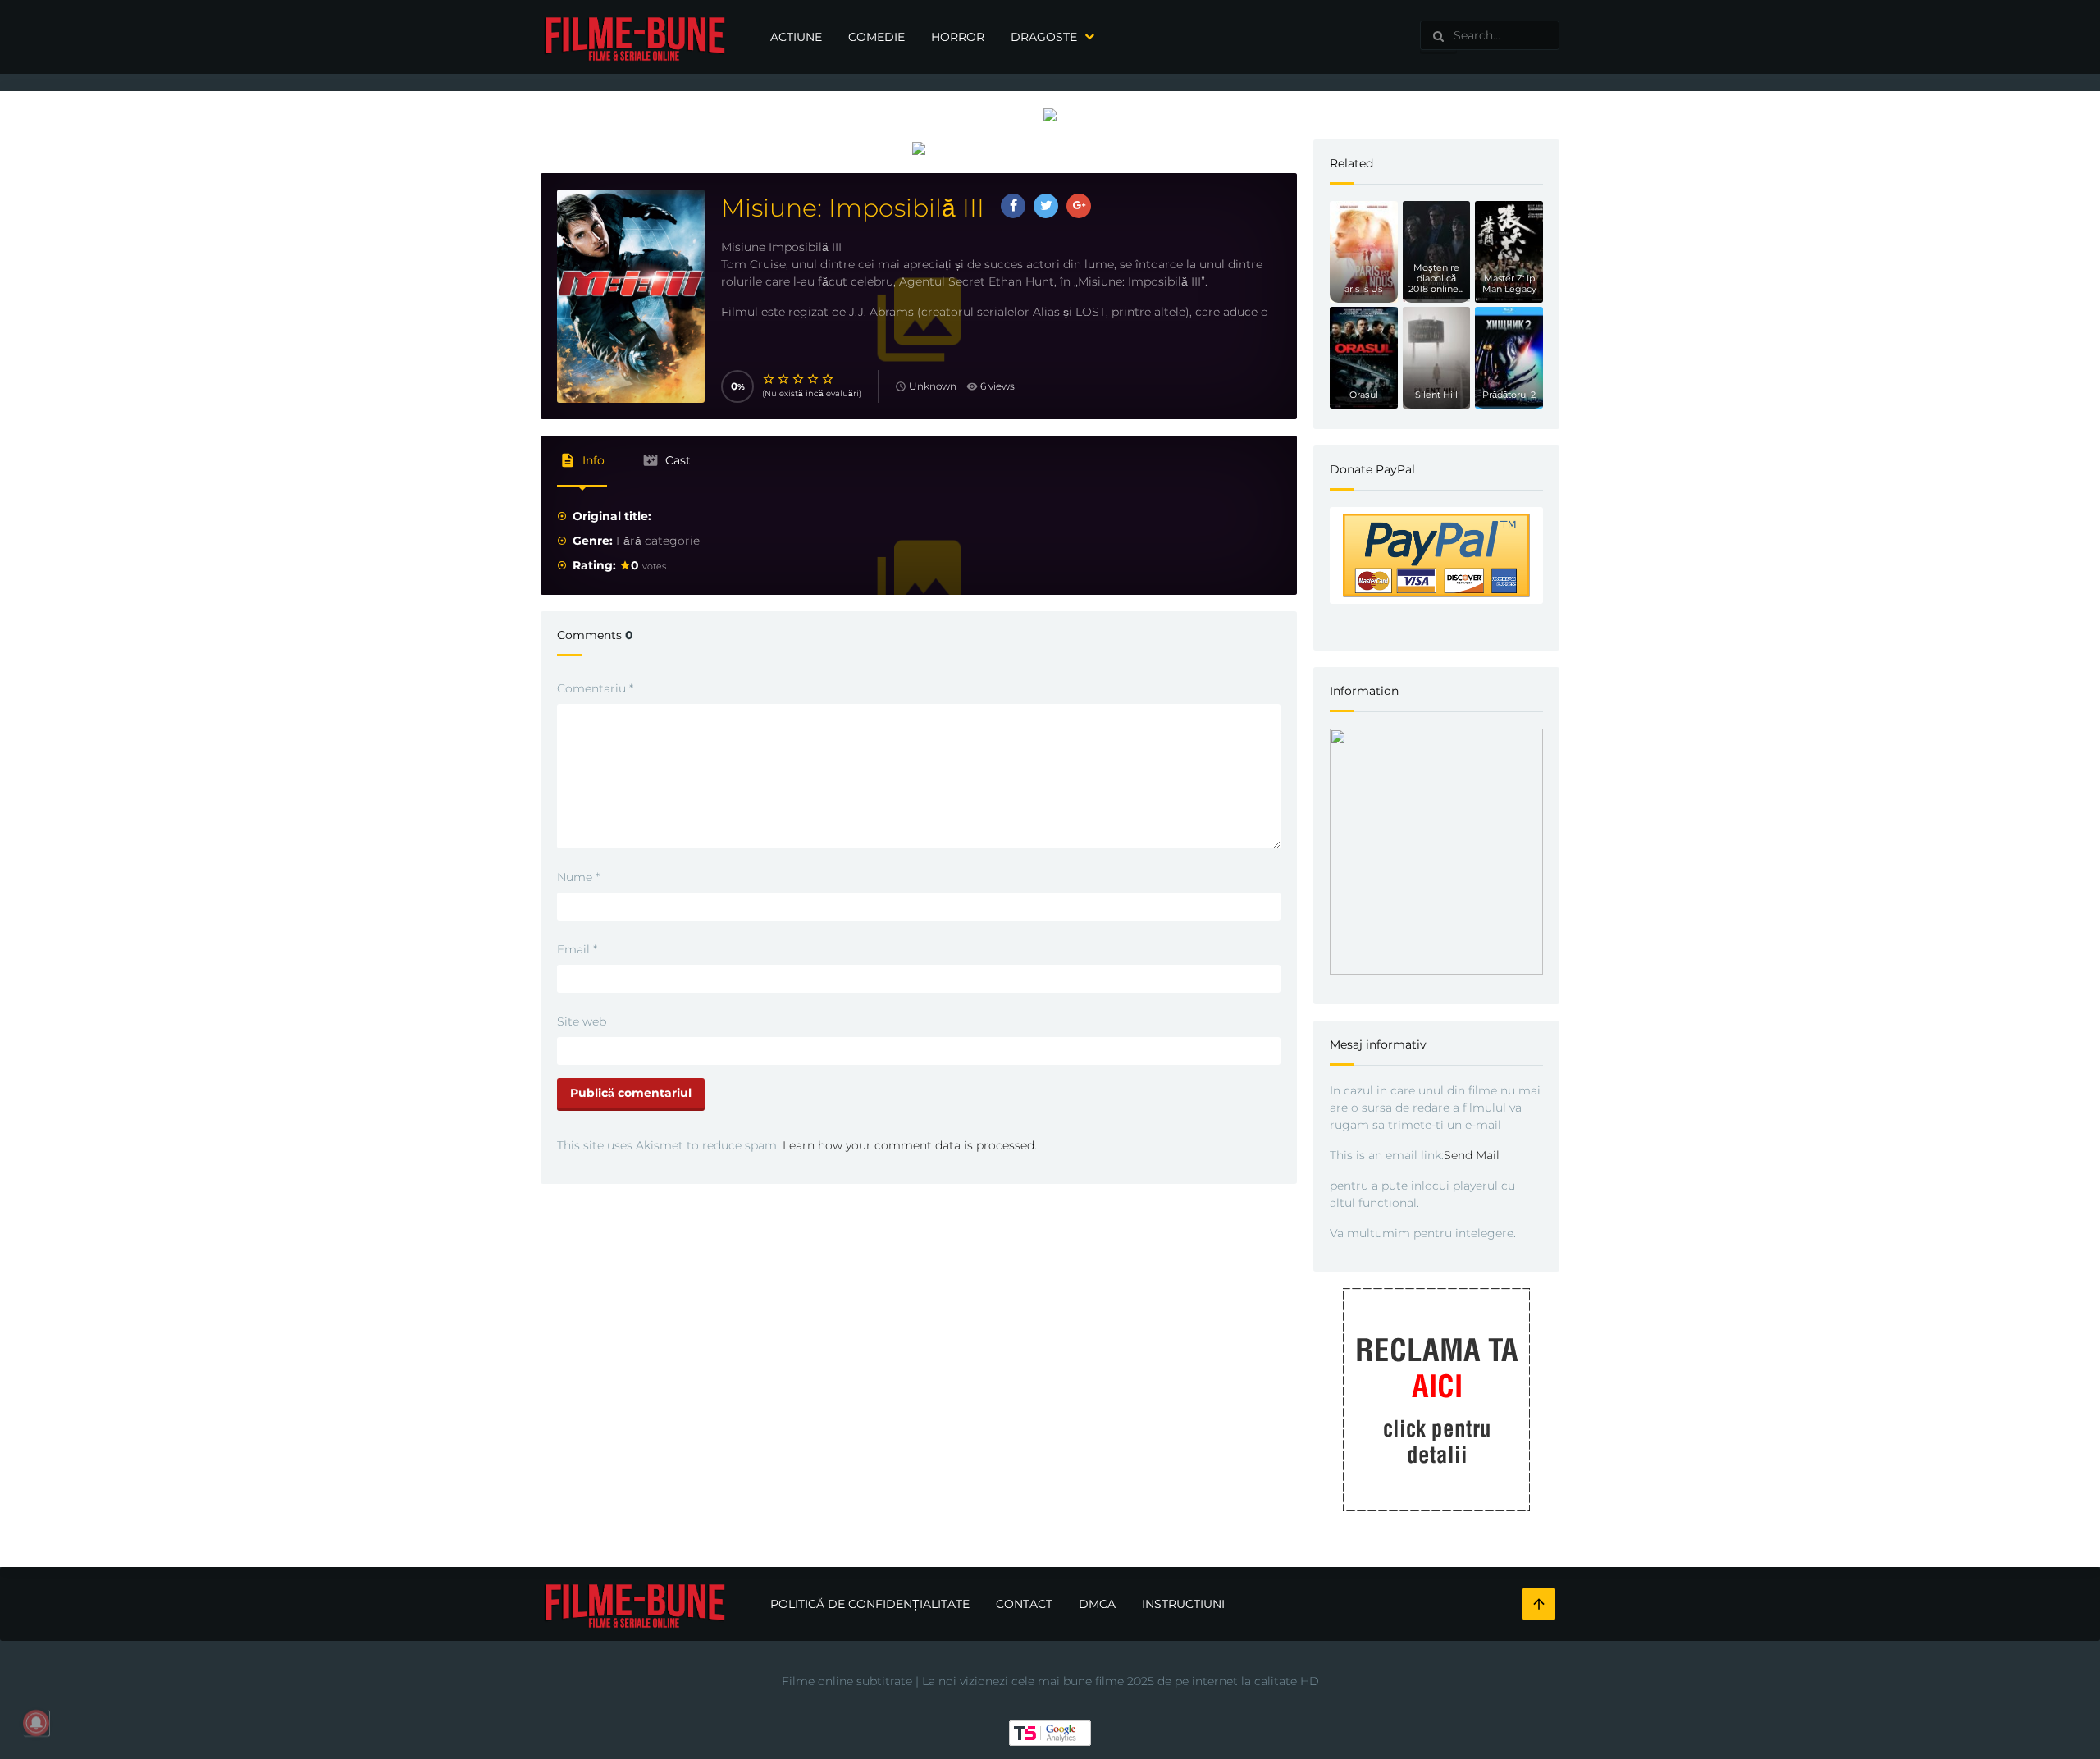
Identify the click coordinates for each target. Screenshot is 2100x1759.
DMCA (1097, 1604)
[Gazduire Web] (1050, 114)
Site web (582, 1021)
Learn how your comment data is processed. (910, 1145)
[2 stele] (784, 379)
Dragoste (1044, 37)
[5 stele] (829, 379)
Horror (958, 37)
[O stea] (769, 379)
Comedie (877, 37)
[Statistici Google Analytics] (1050, 1732)
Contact (1024, 1604)
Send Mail (1472, 1155)
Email (577, 949)
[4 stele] (814, 379)
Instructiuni (1183, 1604)
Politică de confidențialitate (870, 1604)
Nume (578, 877)
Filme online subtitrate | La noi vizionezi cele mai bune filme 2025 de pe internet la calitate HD (1050, 1681)
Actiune (796, 37)
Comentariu (595, 688)
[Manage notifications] (36, 1723)
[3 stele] (799, 379)
